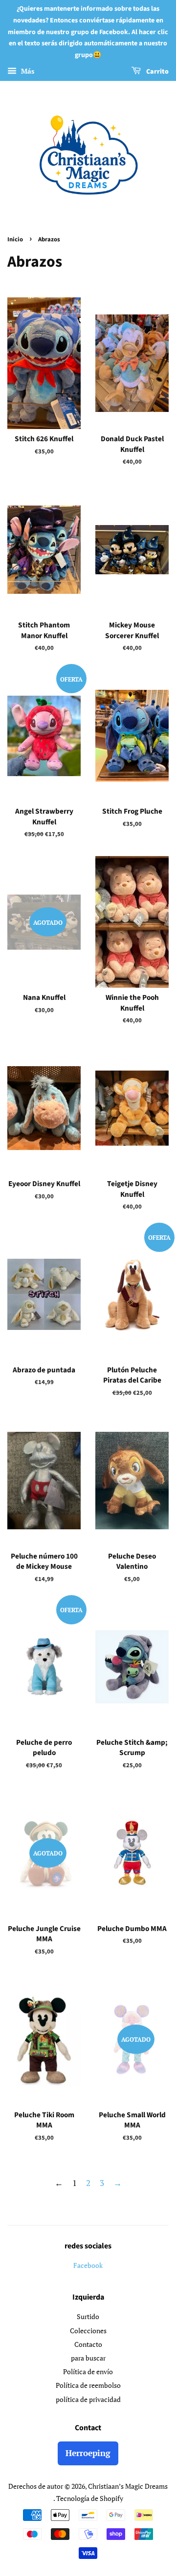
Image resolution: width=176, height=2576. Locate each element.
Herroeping (88, 2453)
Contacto (88, 2344)
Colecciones (88, 2331)
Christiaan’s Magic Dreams (128, 2486)
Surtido (88, 2316)
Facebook (88, 2265)
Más (27, 71)
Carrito (157, 72)
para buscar (88, 2358)
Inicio (15, 239)
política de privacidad (88, 2399)
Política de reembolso (88, 2385)
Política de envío (88, 2371)
